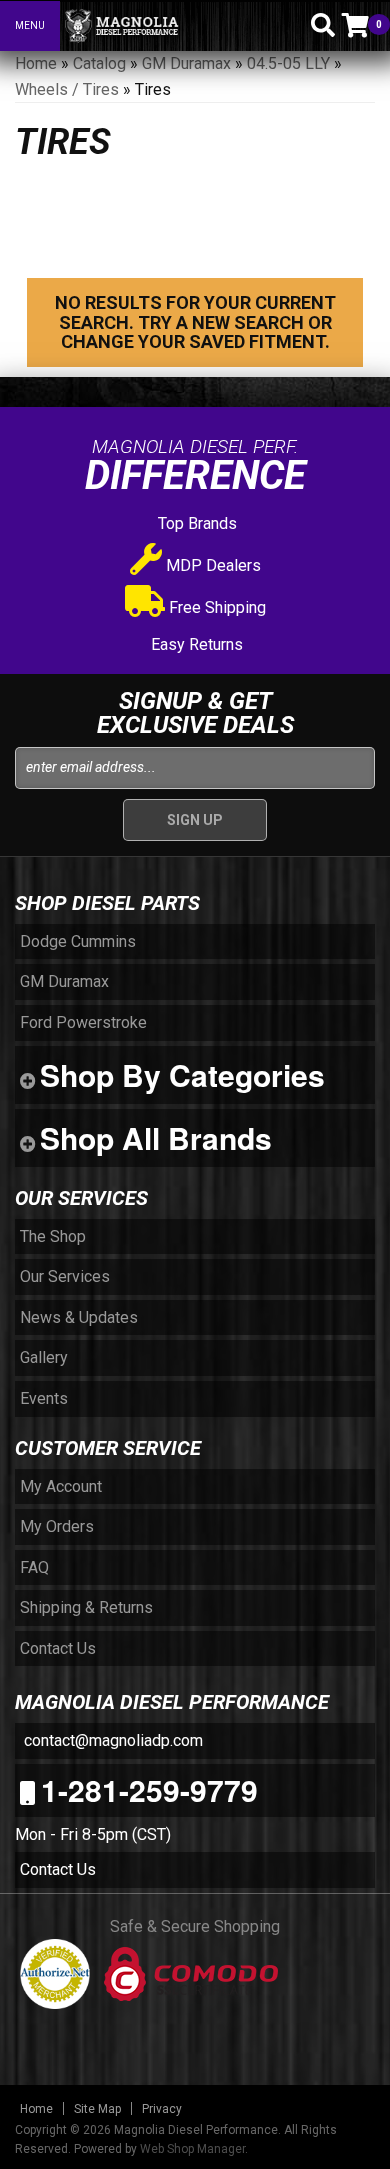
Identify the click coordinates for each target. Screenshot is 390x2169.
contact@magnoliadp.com (111, 1740)
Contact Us (58, 1869)
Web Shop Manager (192, 2149)
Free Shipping (215, 607)
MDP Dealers (211, 565)
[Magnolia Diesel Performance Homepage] (170, 26)
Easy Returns (195, 644)
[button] (288, 25)
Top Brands (195, 523)
